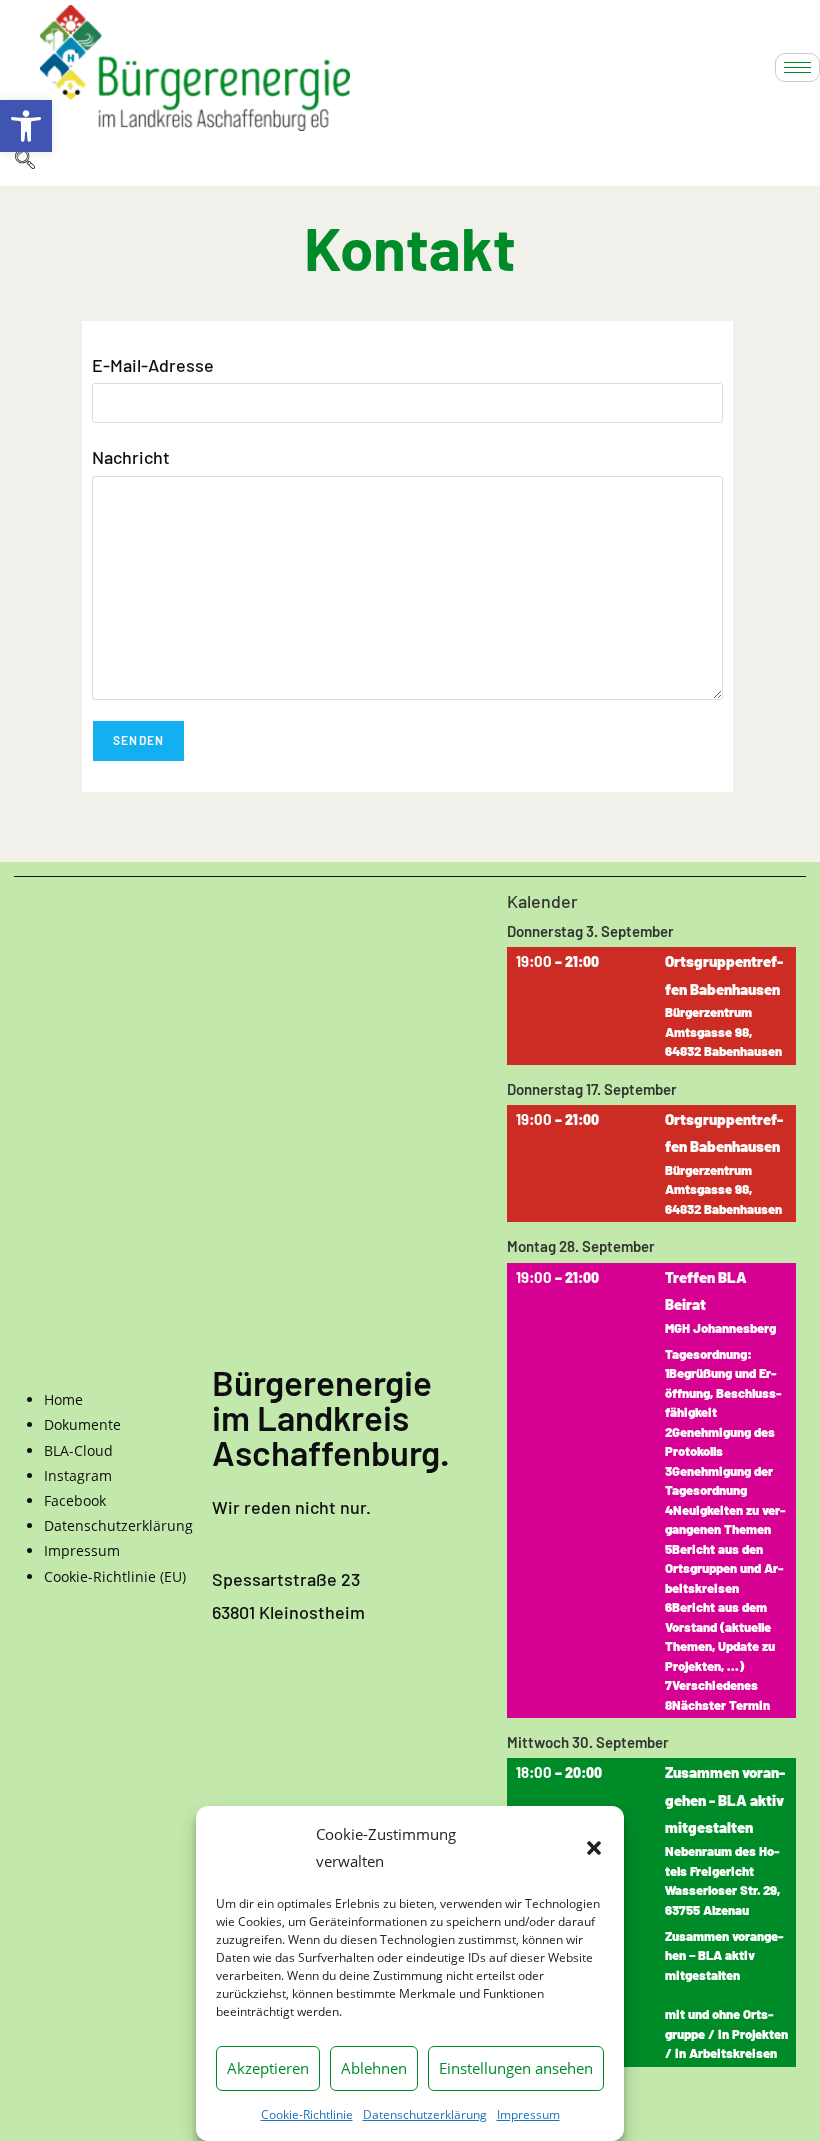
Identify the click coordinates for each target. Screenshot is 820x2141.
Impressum (528, 2114)
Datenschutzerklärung (425, 2114)
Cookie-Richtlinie (307, 2114)
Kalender (542, 903)
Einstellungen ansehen (516, 2068)
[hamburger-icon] (797, 67)
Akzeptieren (268, 2068)
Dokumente (82, 1424)
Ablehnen (374, 2068)
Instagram (78, 1475)
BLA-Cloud (78, 1450)
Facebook (75, 1500)
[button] (26, 126)
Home (63, 1399)
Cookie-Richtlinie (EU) (115, 1576)
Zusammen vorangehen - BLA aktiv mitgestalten (725, 1801)
